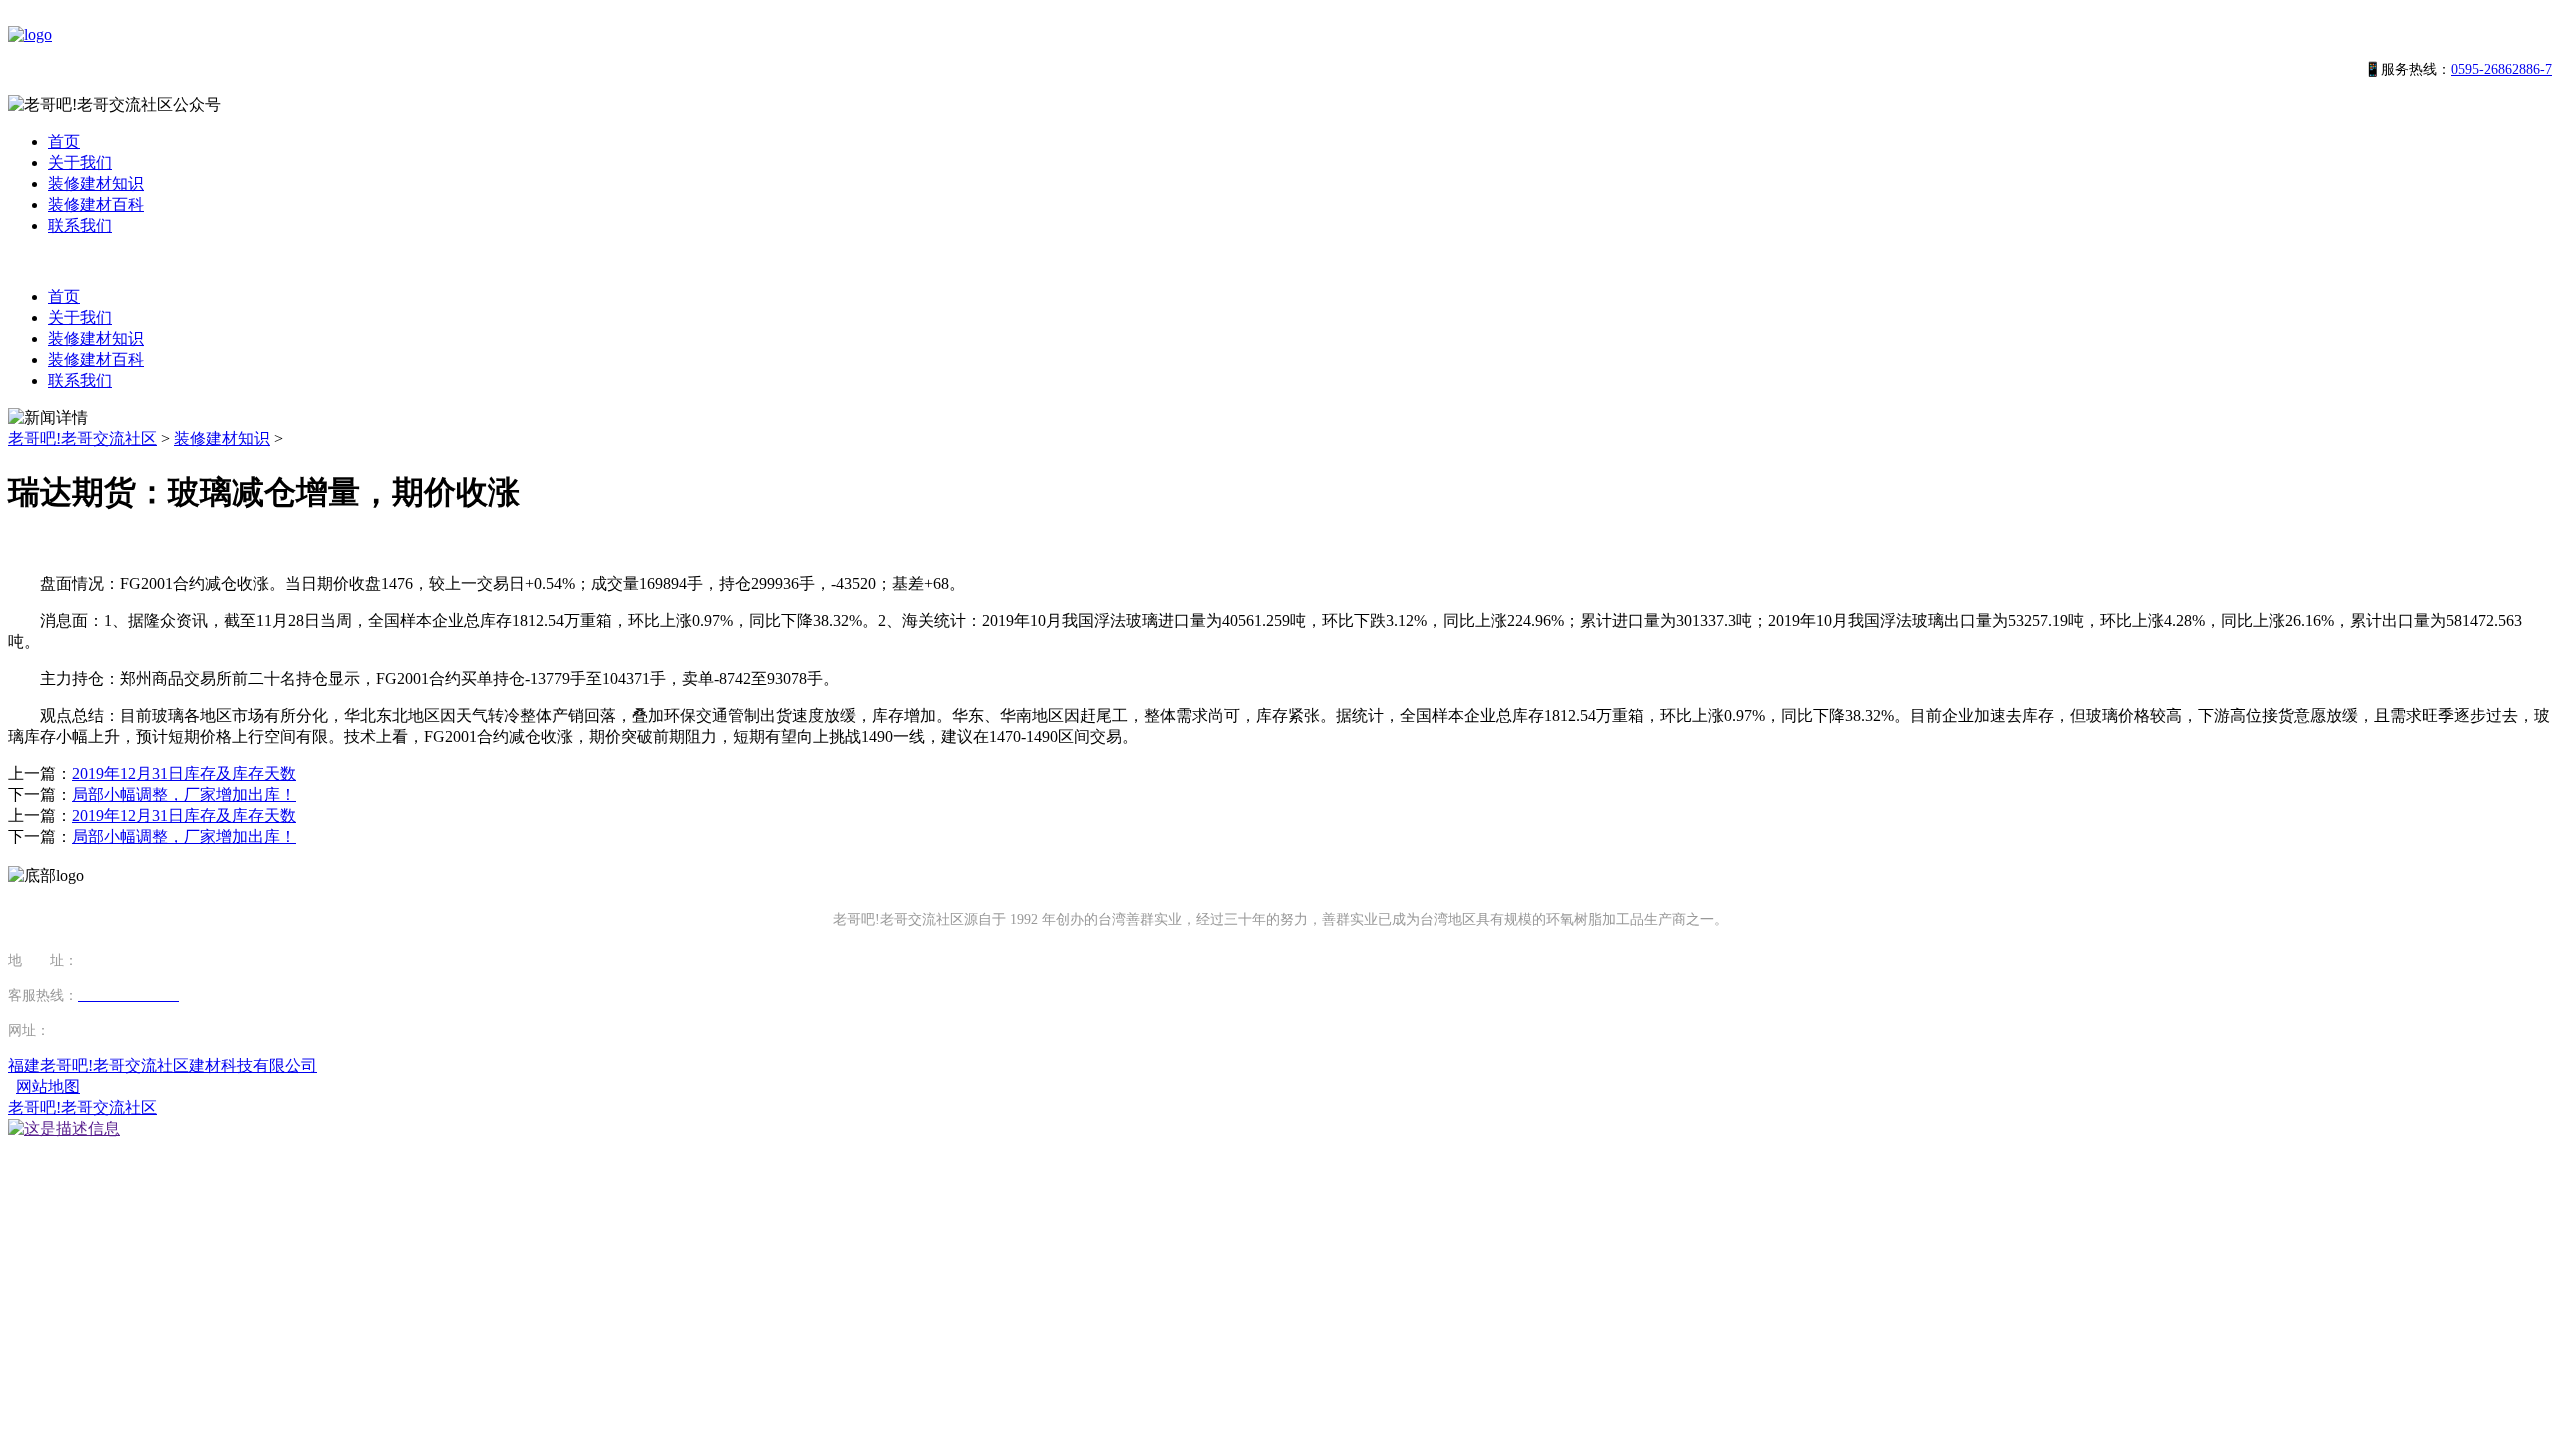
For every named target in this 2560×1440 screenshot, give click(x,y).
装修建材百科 (96, 204)
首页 (64, 141)
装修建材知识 (96, 183)
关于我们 (80, 162)
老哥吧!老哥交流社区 (82, 438)
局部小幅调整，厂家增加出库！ (184, 794)
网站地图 (48, 1086)
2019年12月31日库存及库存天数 (184, 773)
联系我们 (80, 225)
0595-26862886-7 (2501, 69)
